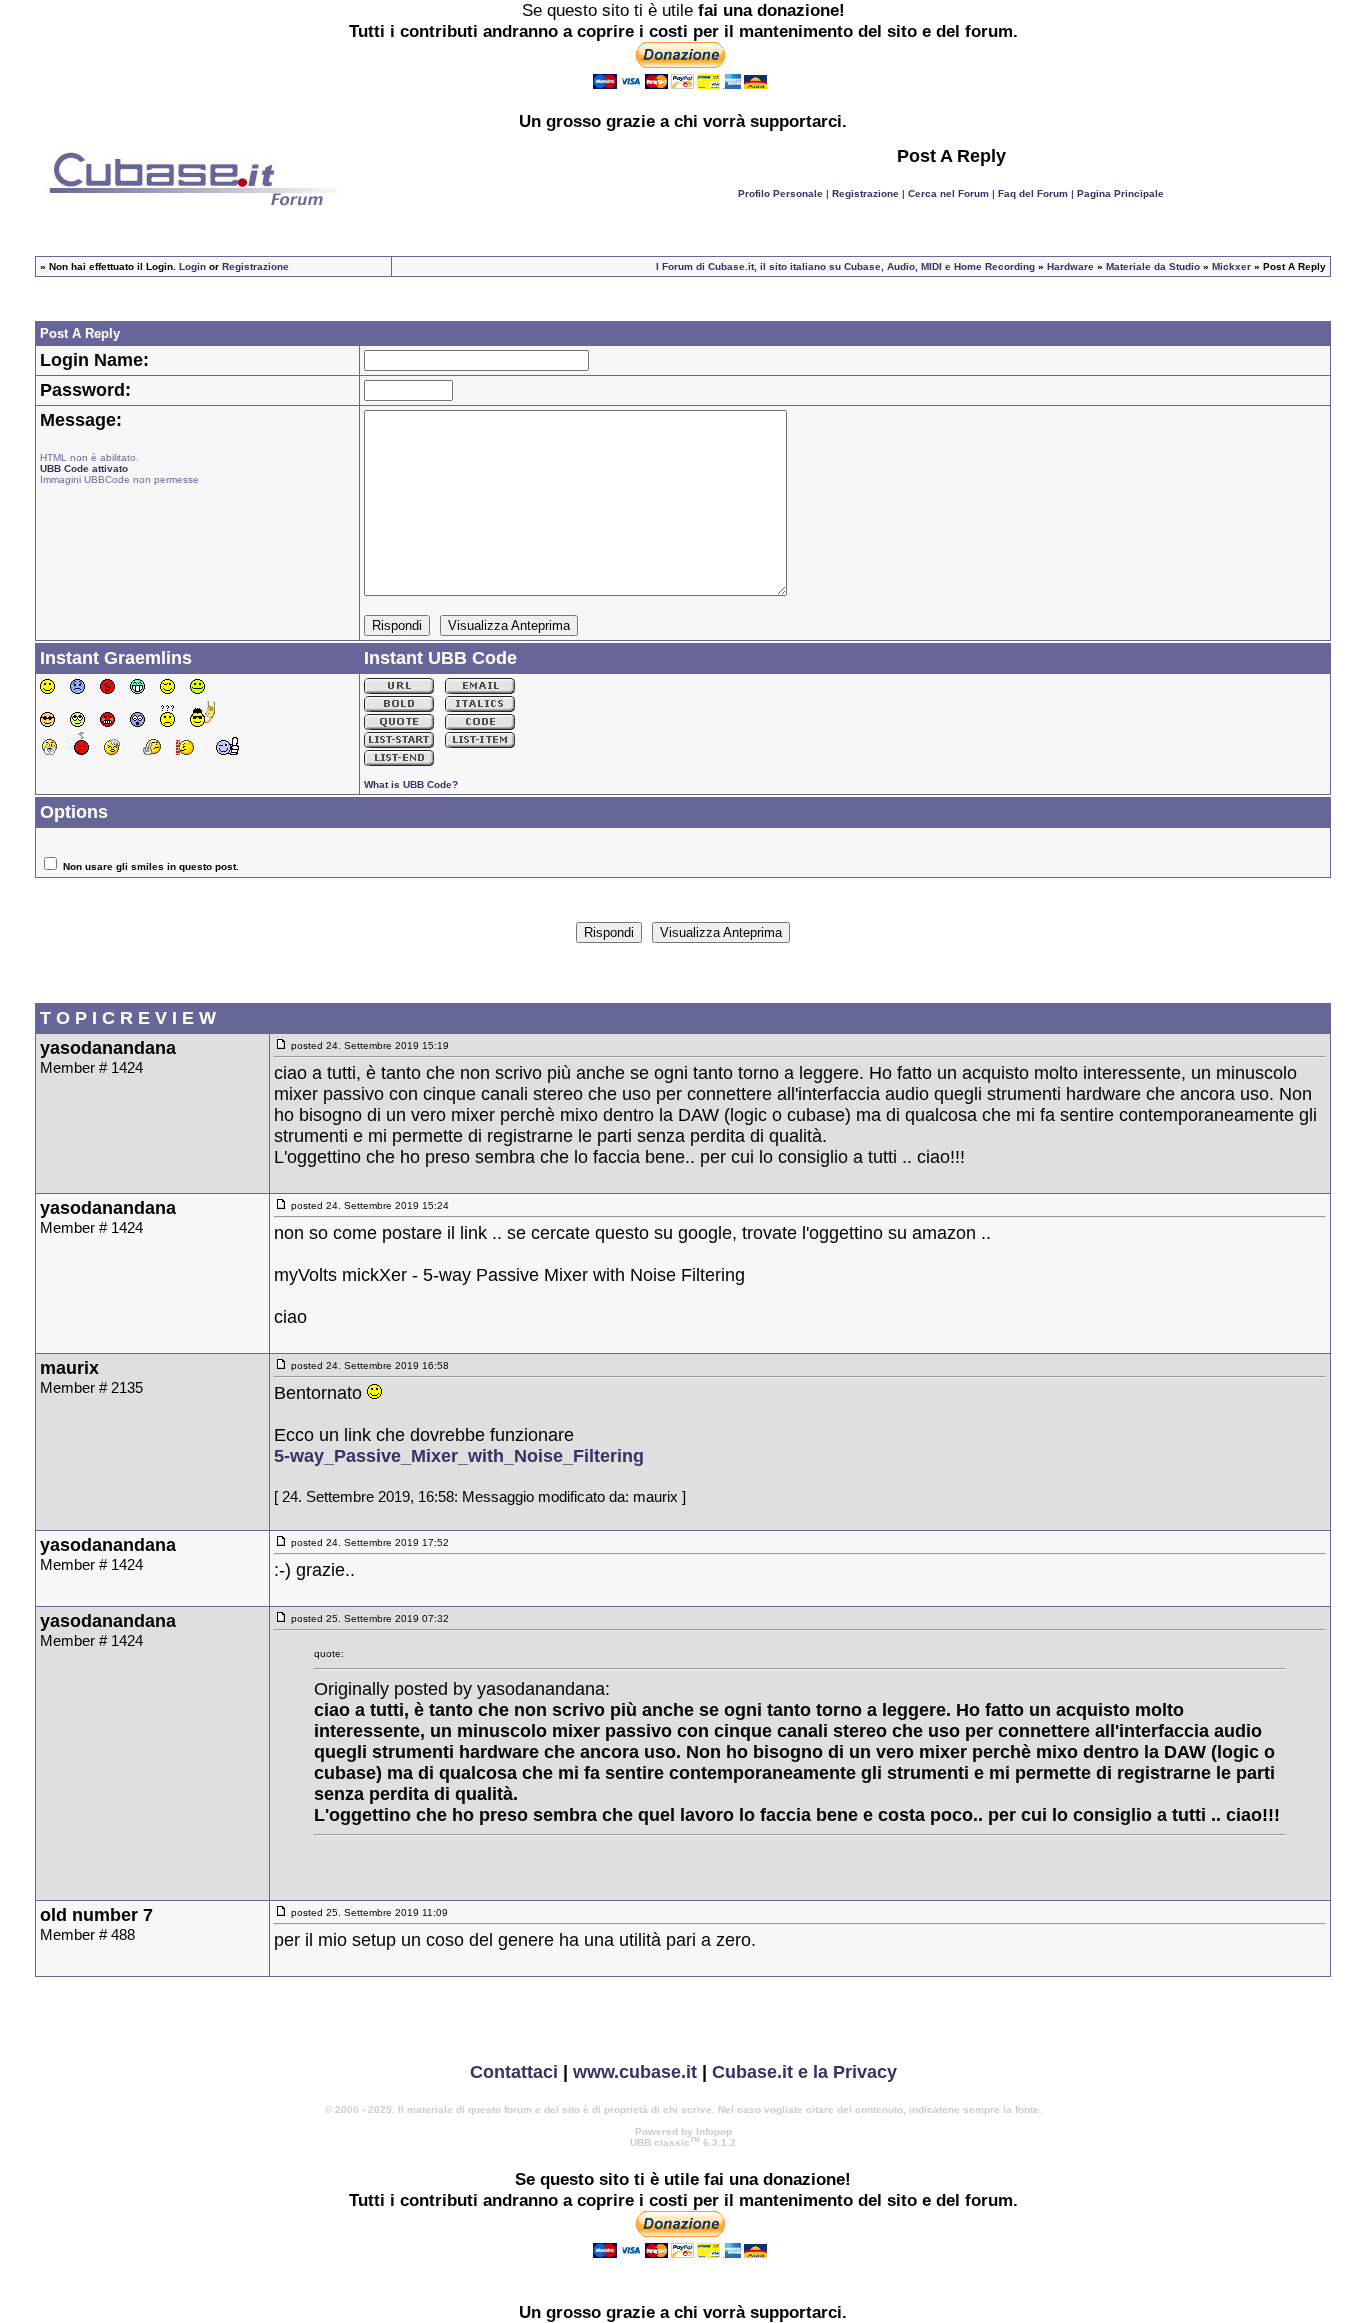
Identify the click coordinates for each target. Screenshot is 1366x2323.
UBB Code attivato (84, 468)
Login (192, 266)
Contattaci (514, 2072)
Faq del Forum (1033, 193)
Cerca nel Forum (948, 193)
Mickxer (1231, 266)
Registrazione (865, 193)
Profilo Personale (780, 193)
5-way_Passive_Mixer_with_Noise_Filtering (459, 1456)
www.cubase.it (635, 2072)
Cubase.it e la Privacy (804, 2072)
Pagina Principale (1120, 193)
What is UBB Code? (411, 784)
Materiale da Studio (1153, 266)
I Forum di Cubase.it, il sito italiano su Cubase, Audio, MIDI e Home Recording (845, 266)
